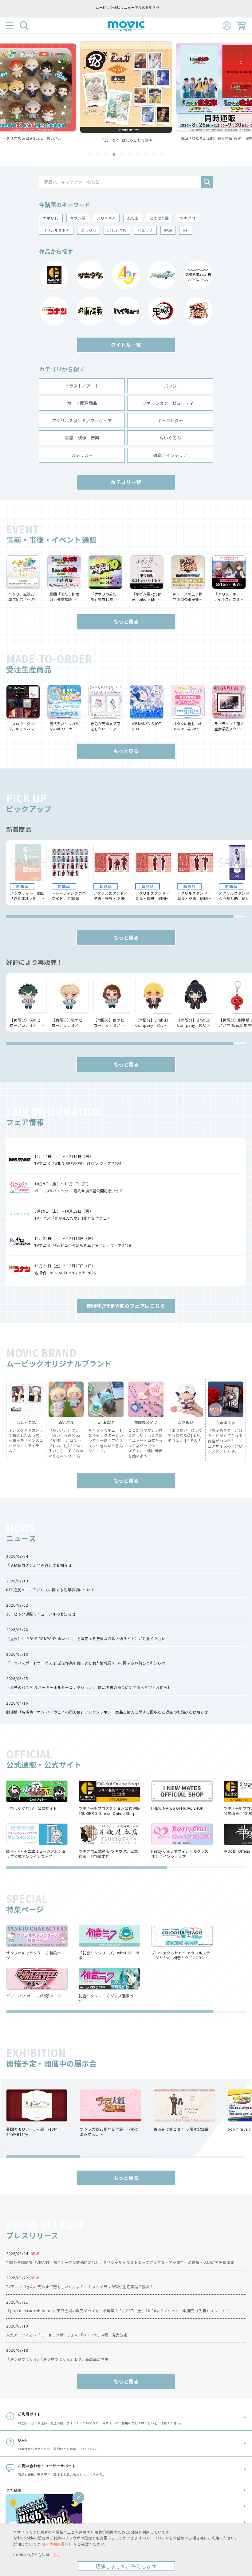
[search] (207, 182)
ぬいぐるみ (170, 438)
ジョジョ (89, 230)
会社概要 (14, 2490)
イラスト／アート (82, 386)
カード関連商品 (82, 403)
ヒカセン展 (159, 218)
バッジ (170, 386)
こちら (55, 2555)
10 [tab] (162, 154)
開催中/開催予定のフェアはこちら (126, 1306)
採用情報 (14, 2506)
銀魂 (168, 230)
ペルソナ (145, 230)
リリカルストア (56, 230)
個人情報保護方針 (57, 2544)
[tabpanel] (126, 92)
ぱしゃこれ (117, 230)
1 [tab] (90, 154)
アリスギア (106, 218)
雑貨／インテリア (170, 455)
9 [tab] (154, 154)
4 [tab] (114, 154)
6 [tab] (130, 154)
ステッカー (82, 455)
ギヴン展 (78, 218)
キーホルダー (170, 420)
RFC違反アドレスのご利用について (128, 7)
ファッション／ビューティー (170, 403)
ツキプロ (187, 218)
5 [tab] (122, 154)
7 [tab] (138, 154)
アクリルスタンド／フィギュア (82, 420)
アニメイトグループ (23, 2522)
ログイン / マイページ (227, 26)
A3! (186, 230)
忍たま (133, 218)
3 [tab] (106, 154)
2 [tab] (98, 154)
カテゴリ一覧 (126, 482)
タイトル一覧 (126, 345)
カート (241, 25)
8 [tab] (146, 154)
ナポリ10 (51, 218)
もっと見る (126, 621)
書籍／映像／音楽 (82, 438)
